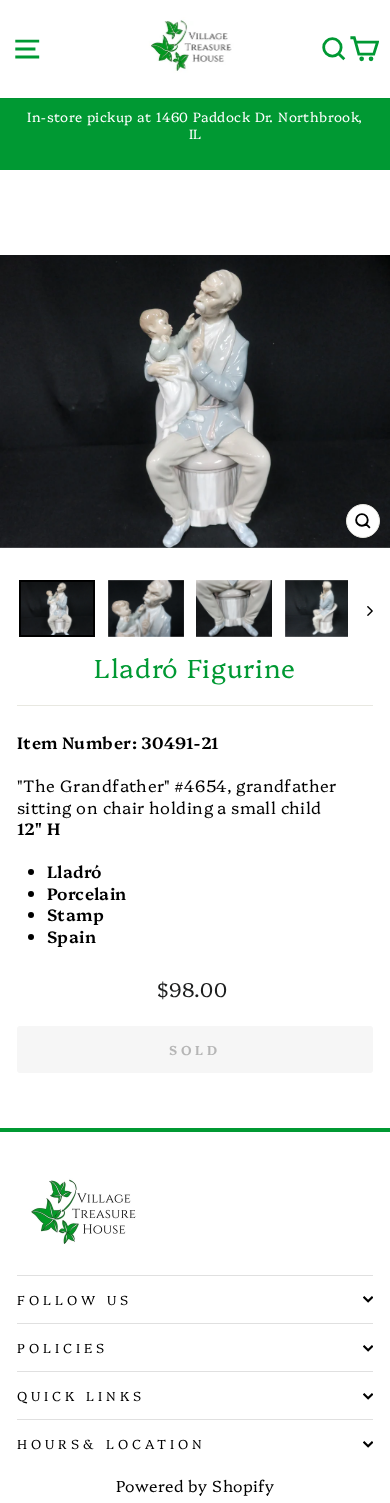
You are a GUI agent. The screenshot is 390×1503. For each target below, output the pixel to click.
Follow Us (74, 1299)
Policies (62, 1347)
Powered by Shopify (195, 1485)
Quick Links (81, 1395)
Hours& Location (111, 1443)
